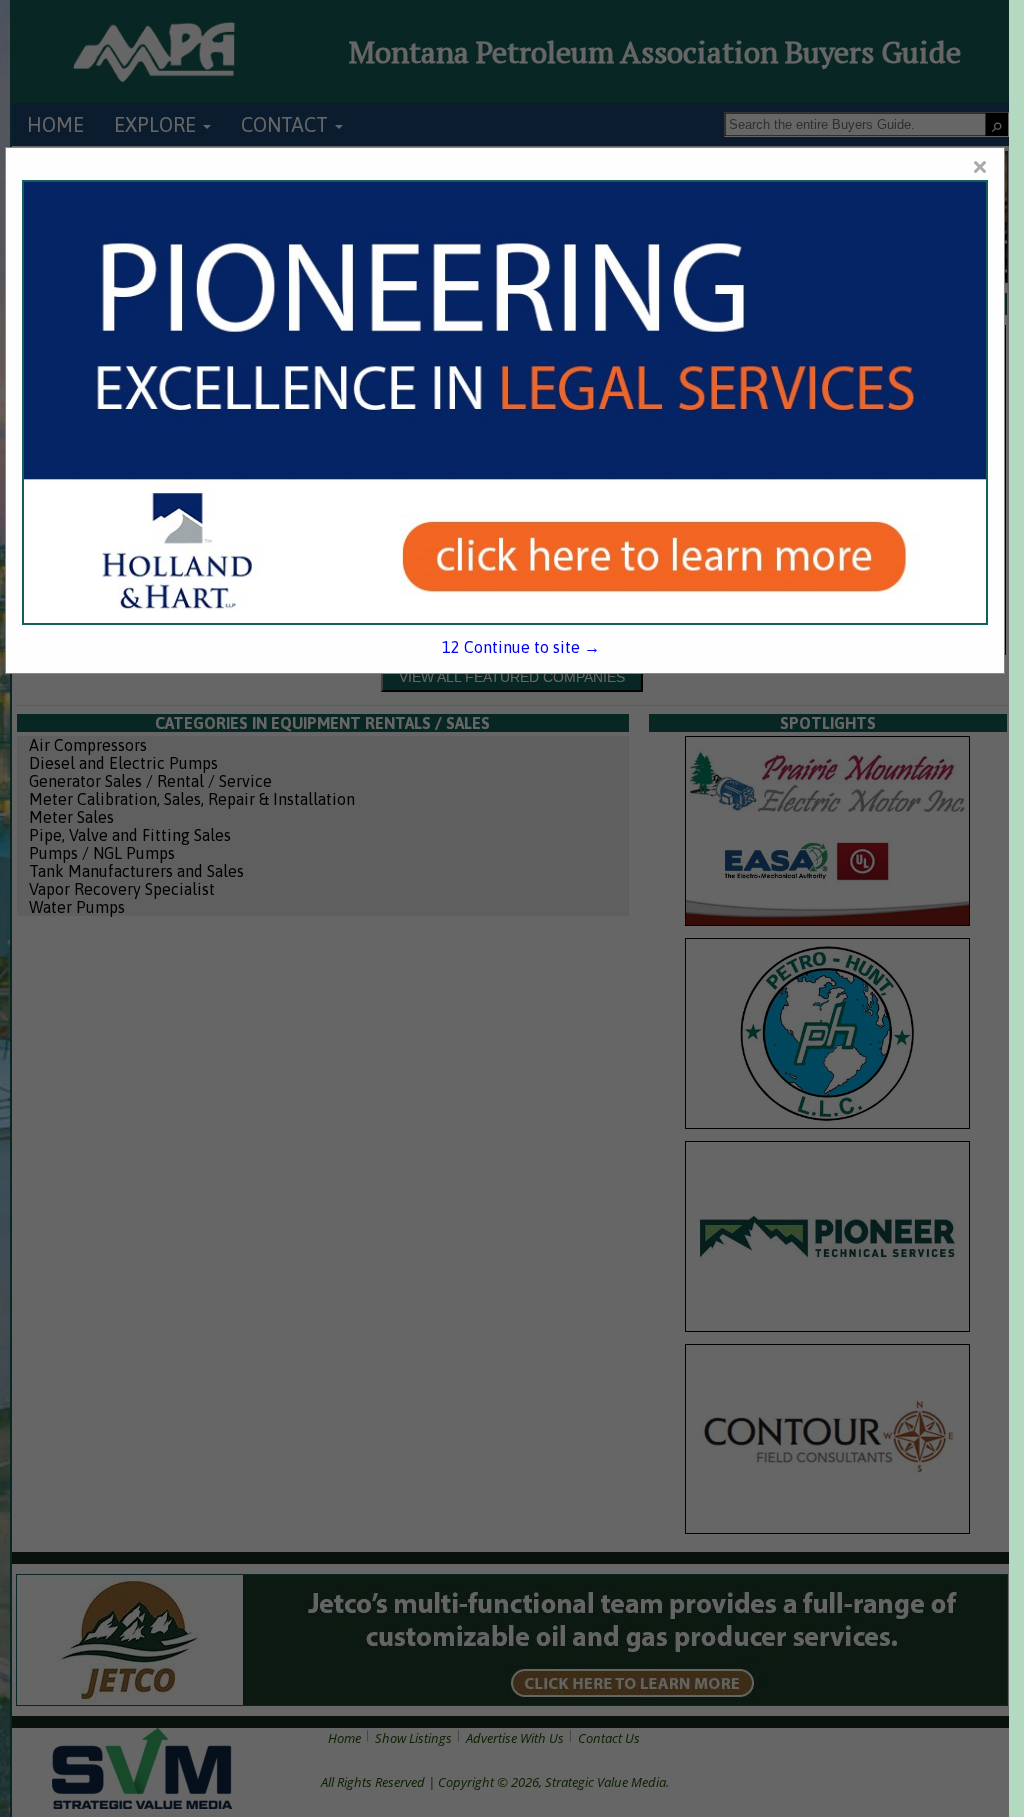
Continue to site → (521, 647)
